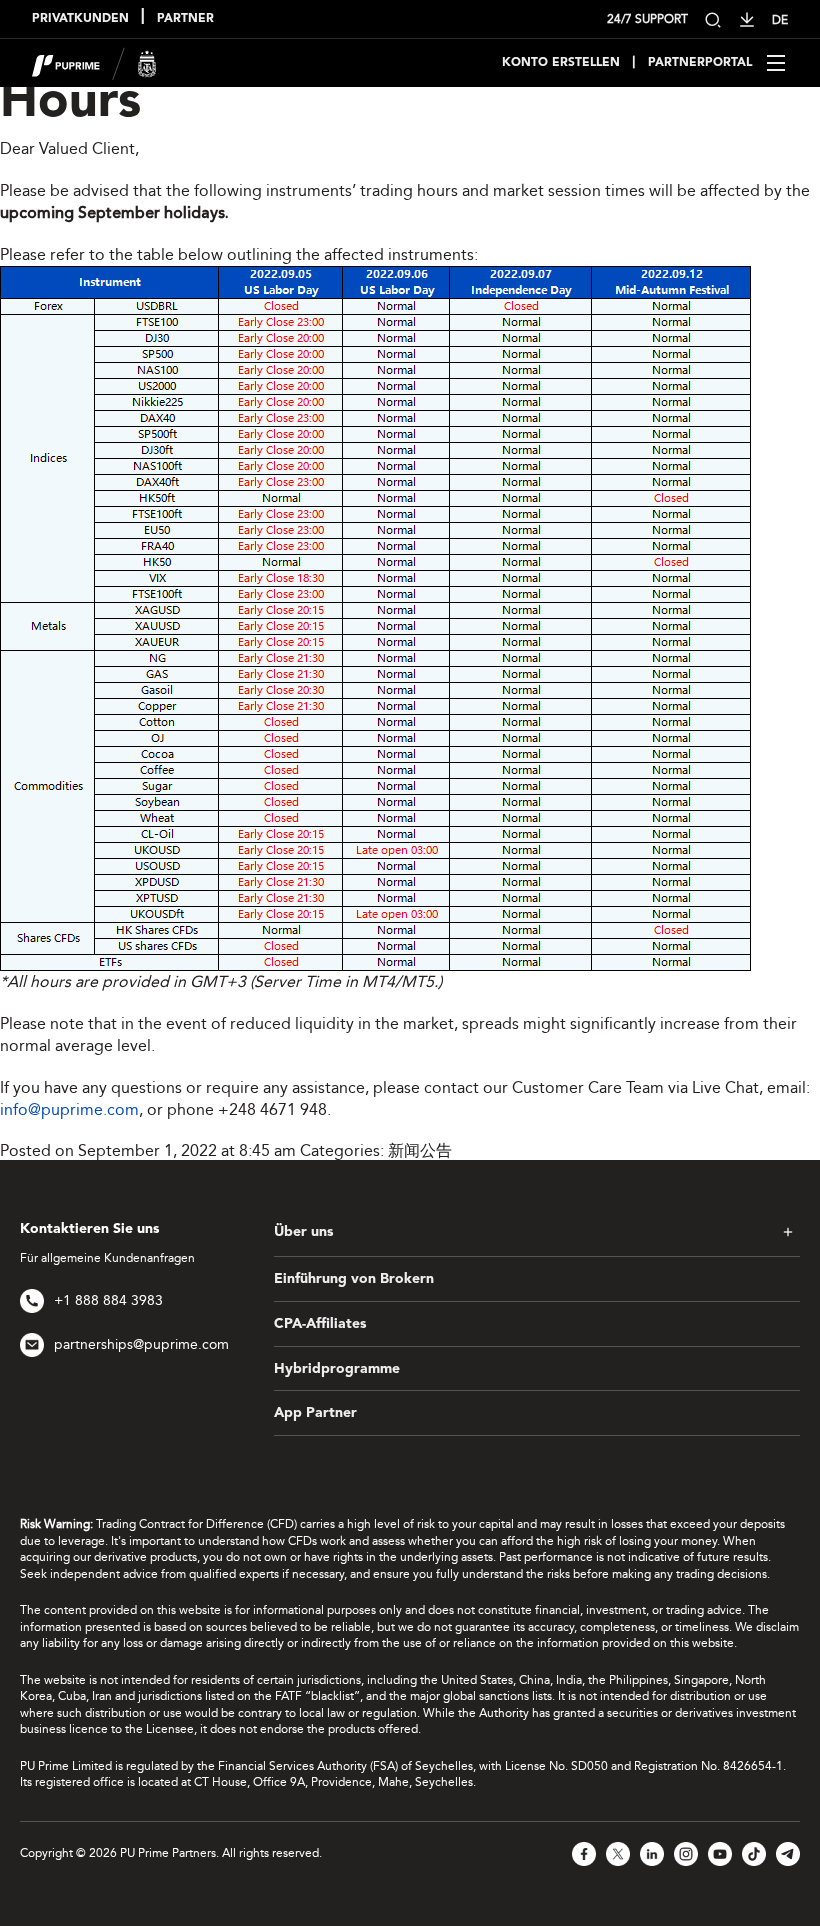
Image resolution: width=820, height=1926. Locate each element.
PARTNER (185, 19)
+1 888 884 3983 (108, 1300)
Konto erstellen (561, 63)
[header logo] (94, 61)
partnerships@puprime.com (141, 1344)
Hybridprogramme (337, 1369)
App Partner (315, 1413)
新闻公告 (420, 1150)
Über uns (303, 1232)
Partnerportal (700, 63)
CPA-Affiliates (320, 1324)
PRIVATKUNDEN (80, 19)
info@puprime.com (69, 1109)
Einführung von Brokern (354, 1279)
